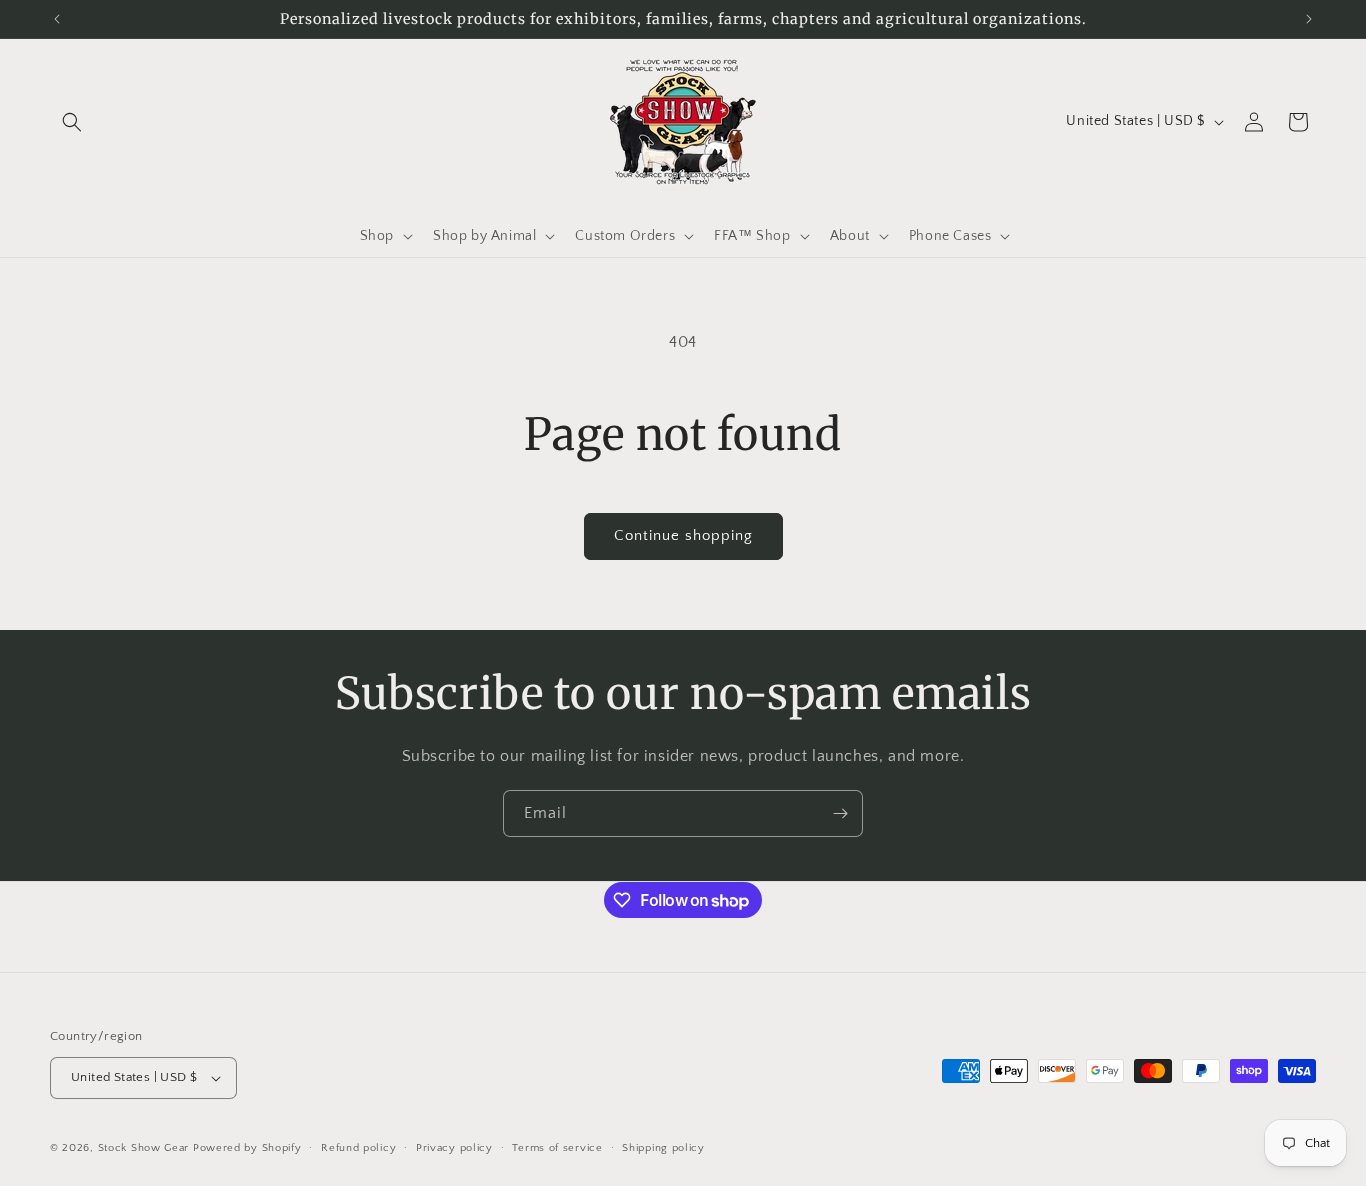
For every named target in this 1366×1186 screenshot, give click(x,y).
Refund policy (358, 1148)
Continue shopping (683, 535)
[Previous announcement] (57, 19)
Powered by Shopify (247, 1148)
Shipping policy (663, 1148)
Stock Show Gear (144, 1148)
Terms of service (557, 1148)
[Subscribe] (840, 813)
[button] (72, 122)
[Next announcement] (1309, 19)
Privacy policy (454, 1148)
